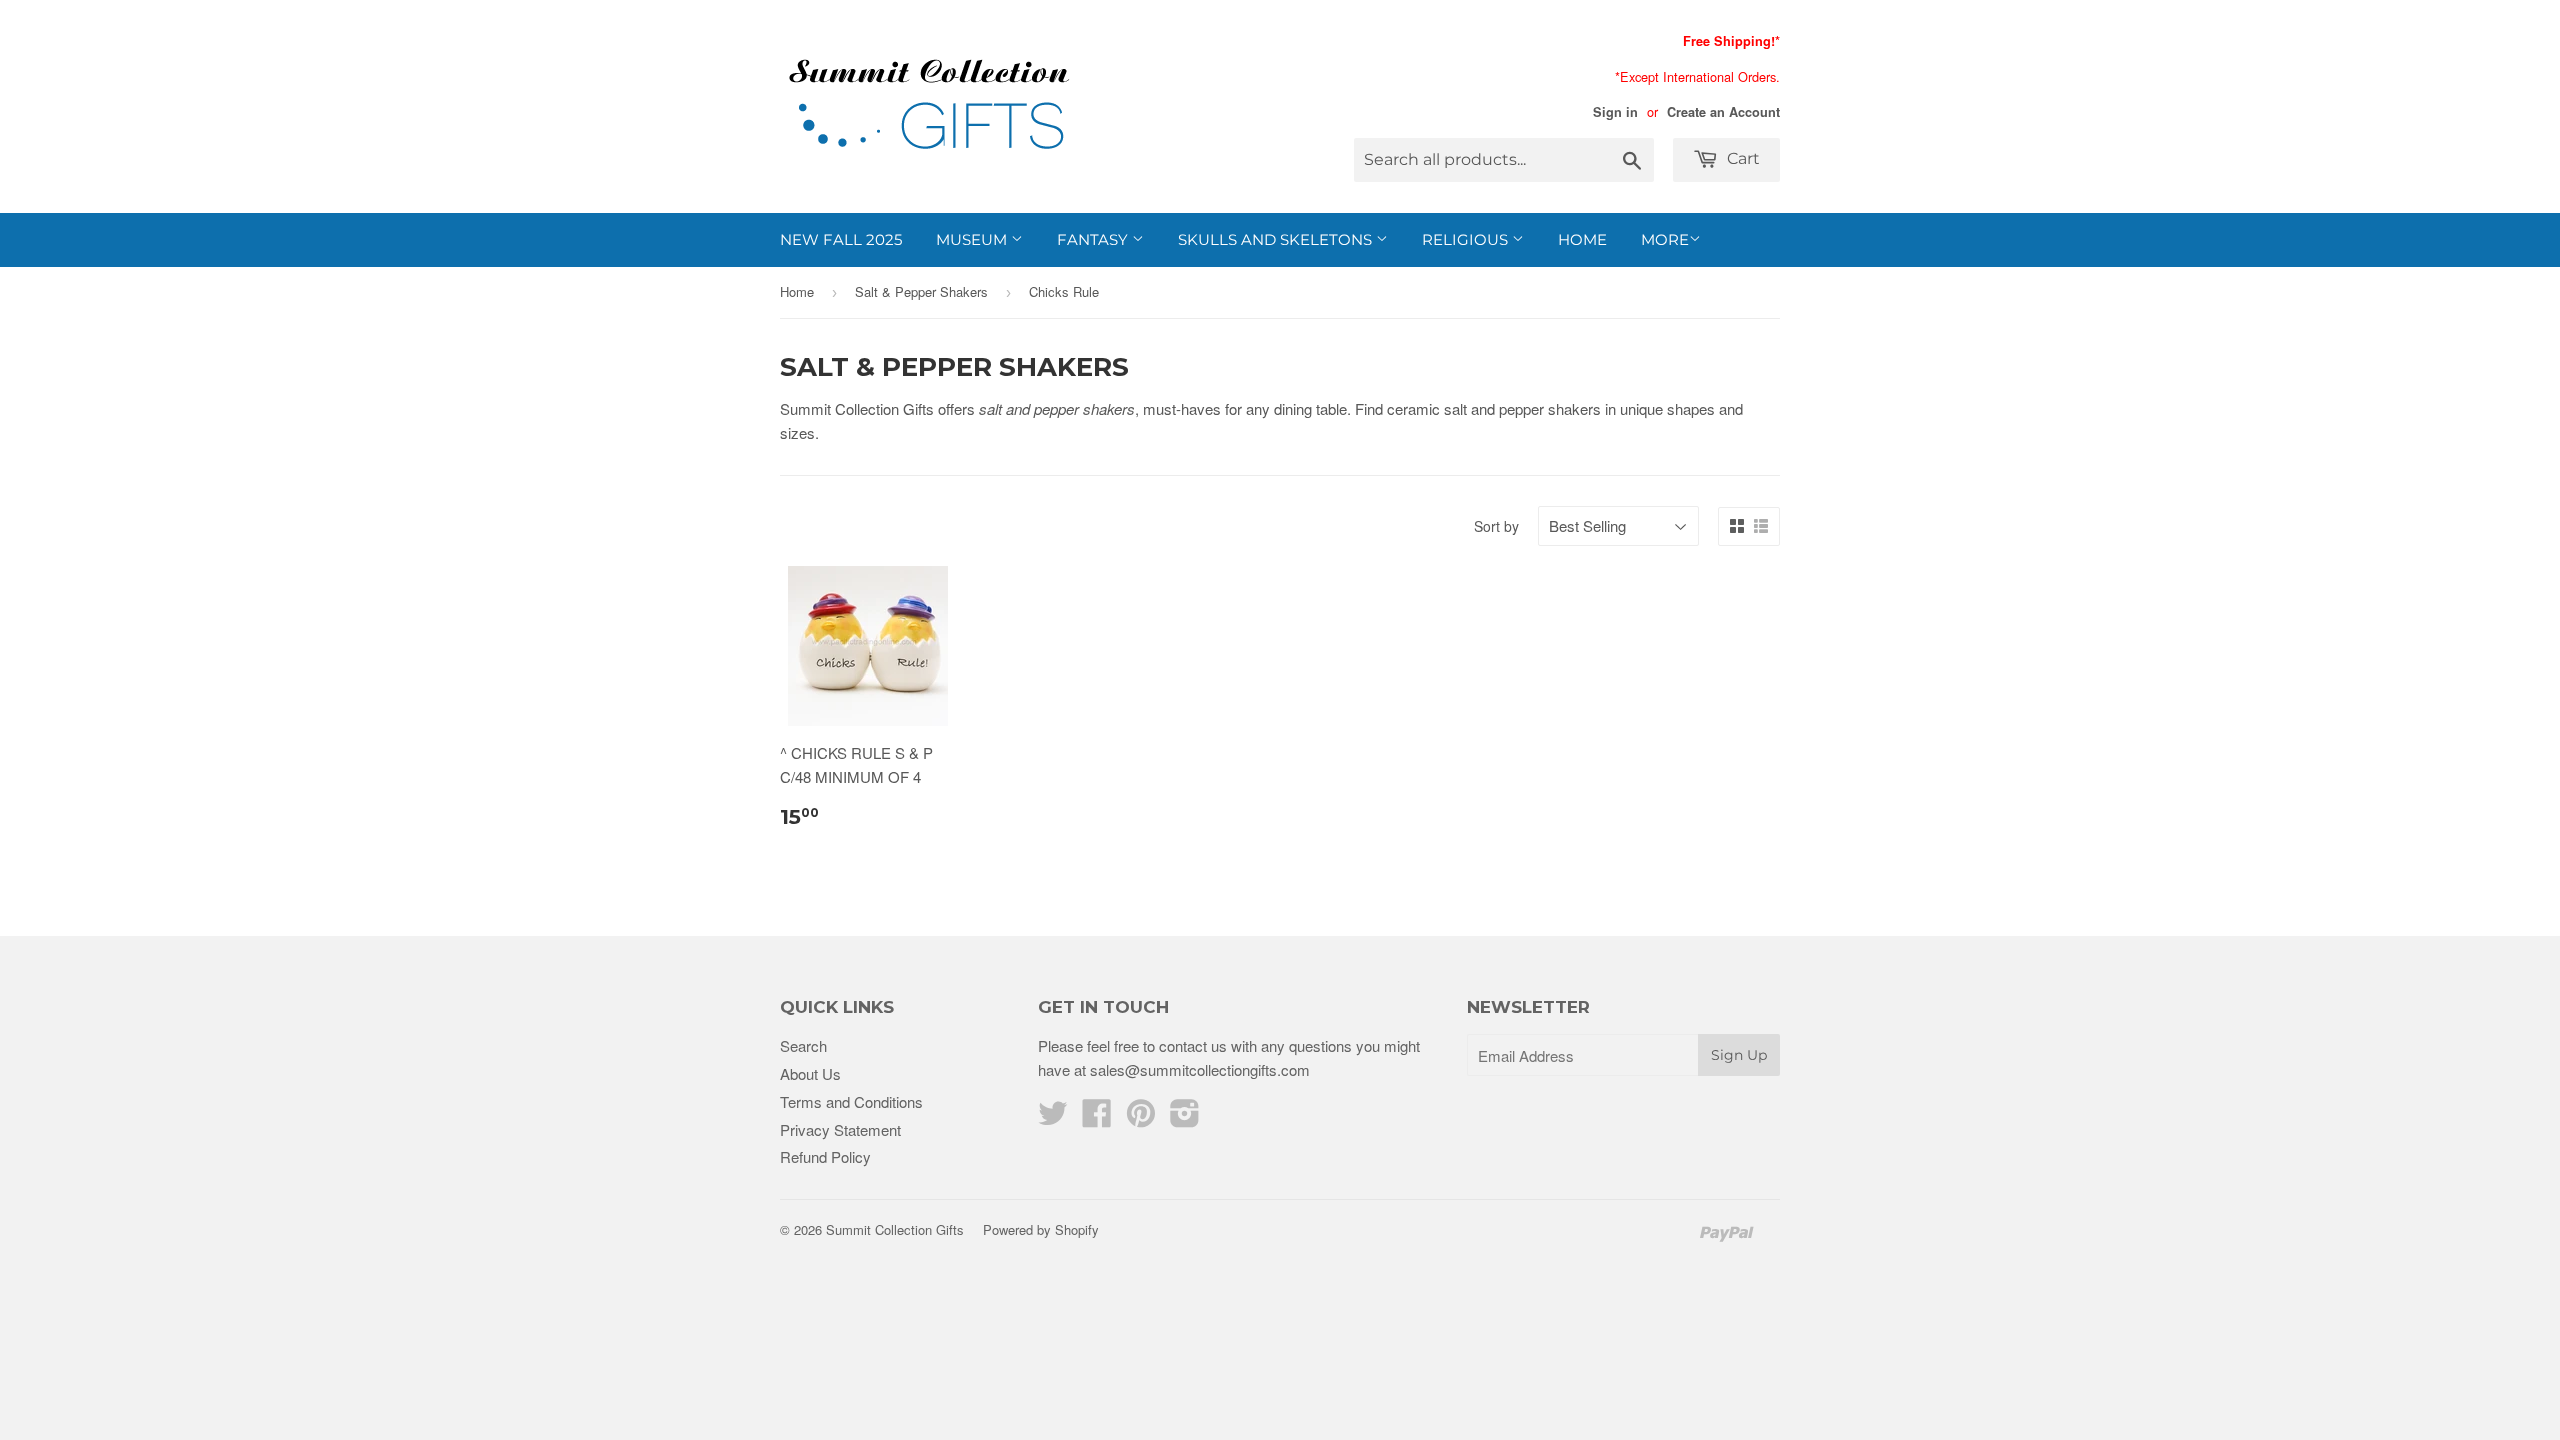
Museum (973, 239)
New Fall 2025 (841, 239)
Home (1582, 239)
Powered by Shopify (1041, 1229)
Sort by (1496, 526)
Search (803, 1045)
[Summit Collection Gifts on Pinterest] (1141, 1118)
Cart (1741, 158)
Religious (1467, 239)
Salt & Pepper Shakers (921, 291)
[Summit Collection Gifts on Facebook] (1097, 1118)
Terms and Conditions (851, 1101)
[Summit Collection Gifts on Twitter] (1053, 1118)
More (1665, 239)
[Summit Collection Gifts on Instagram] (1185, 1118)
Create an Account (1723, 112)
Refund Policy (825, 1156)
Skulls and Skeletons (1277, 239)
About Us (810, 1073)
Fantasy (1094, 239)
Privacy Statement (840, 1129)
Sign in (1615, 112)
